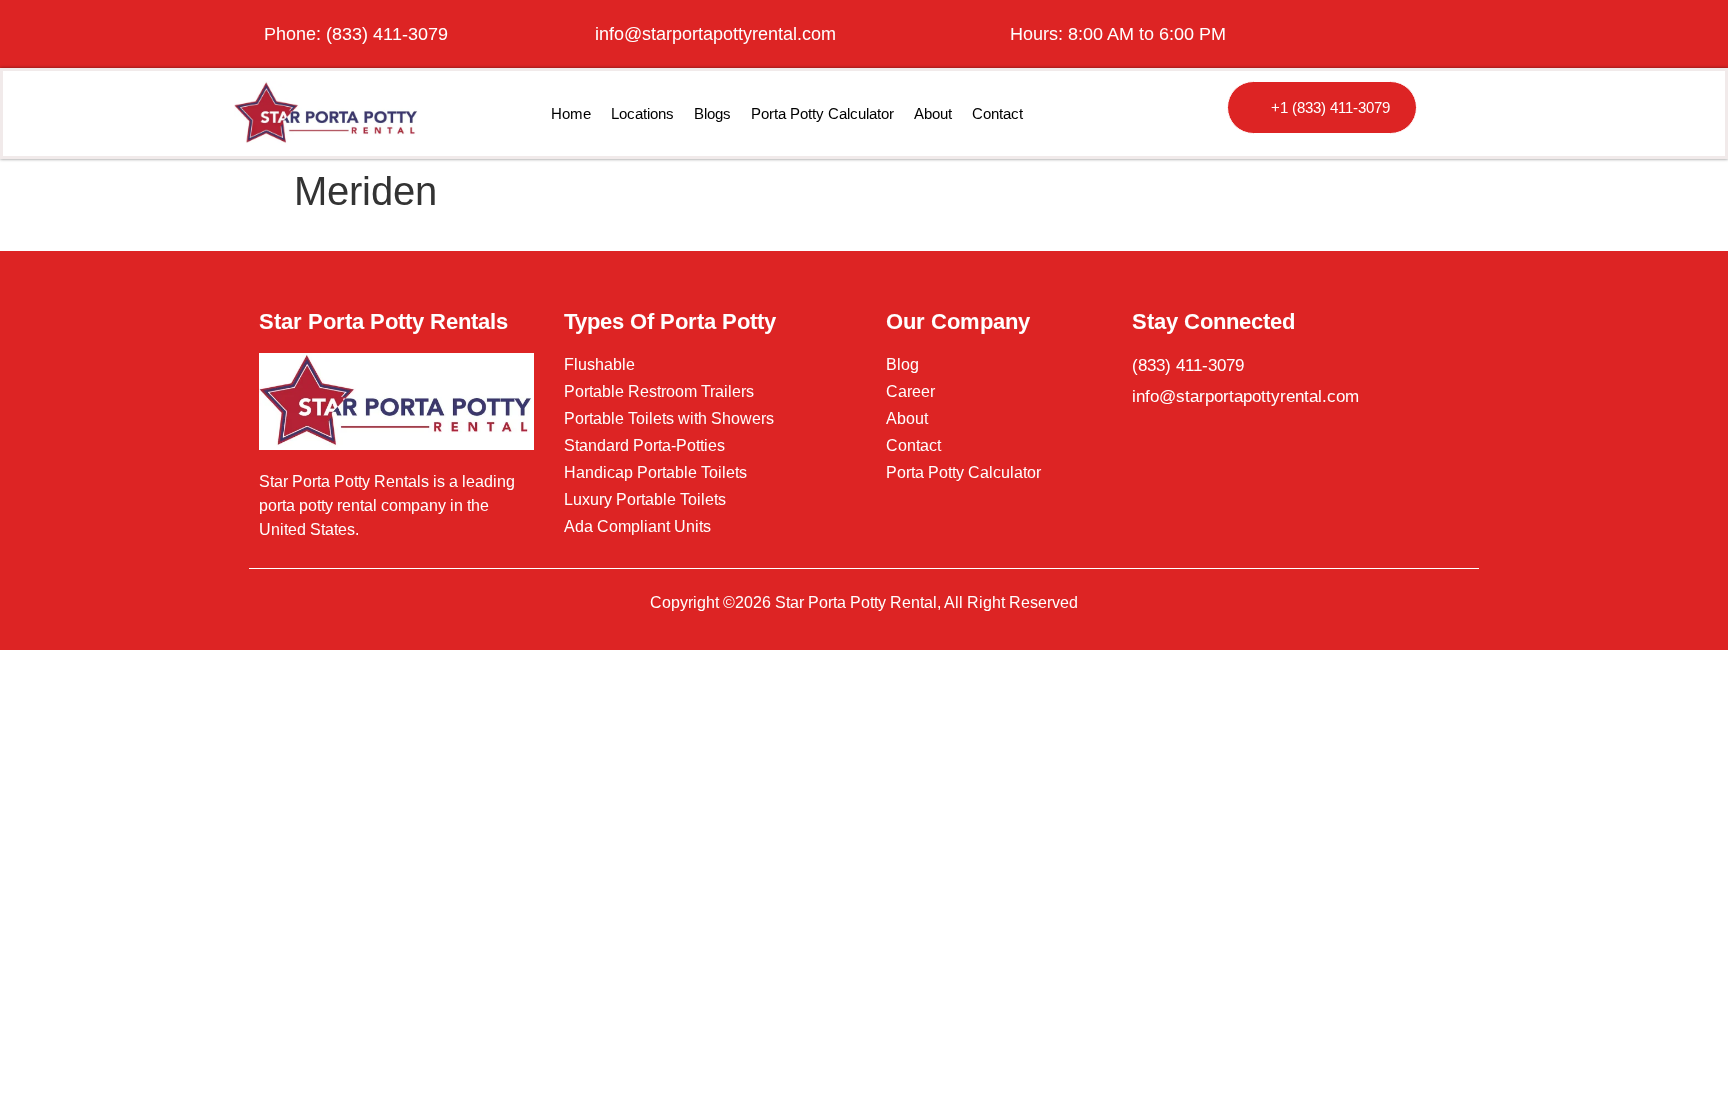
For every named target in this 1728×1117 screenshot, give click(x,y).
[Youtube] (1469, 34)
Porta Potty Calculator (822, 113)
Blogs (712, 113)
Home (571, 113)
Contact (997, 113)
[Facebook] (1373, 34)
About (933, 113)
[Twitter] (1421, 34)
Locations (642, 113)
